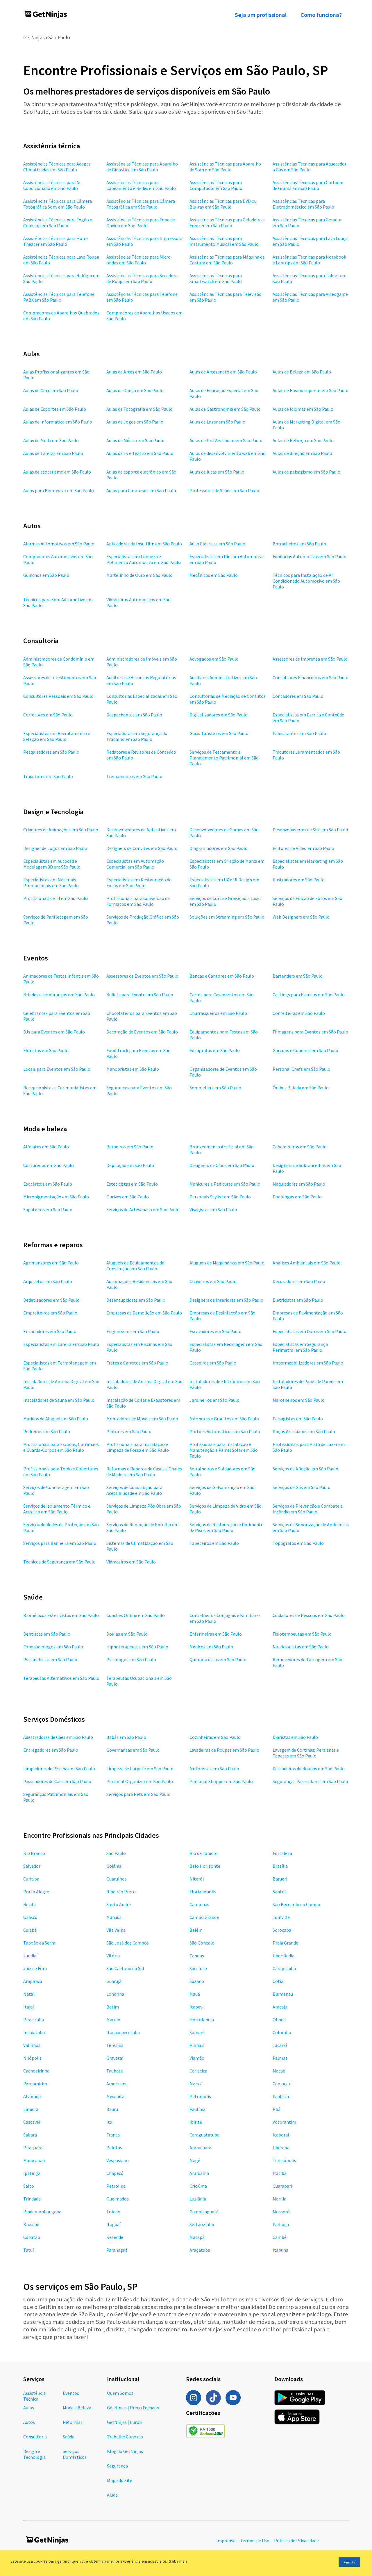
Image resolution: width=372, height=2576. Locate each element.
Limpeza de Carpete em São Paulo (140, 1769)
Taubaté (115, 2071)
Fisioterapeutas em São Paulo (302, 1634)
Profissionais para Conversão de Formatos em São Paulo (138, 901)
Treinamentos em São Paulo (134, 776)
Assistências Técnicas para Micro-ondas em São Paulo (139, 260)
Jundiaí (30, 1956)
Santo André (119, 1904)
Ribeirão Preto (121, 1892)
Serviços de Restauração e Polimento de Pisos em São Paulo (227, 1527)
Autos (29, 2422)
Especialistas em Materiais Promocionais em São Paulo (51, 883)
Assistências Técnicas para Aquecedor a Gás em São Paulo (310, 167)
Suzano (197, 1981)
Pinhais (197, 2045)
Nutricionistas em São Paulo (301, 1647)
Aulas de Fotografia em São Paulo (139, 409)
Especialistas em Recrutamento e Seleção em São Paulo (57, 736)
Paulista (281, 2096)
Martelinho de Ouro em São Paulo (139, 575)
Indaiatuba (34, 2032)
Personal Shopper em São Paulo (221, 1781)
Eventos (71, 2393)
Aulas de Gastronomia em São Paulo (225, 409)
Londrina (115, 1994)
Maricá (196, 2084)
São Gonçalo (202, 1943)
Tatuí (28, 2250)
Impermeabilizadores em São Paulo (308, 1363)
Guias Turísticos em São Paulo (219, 733)
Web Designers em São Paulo (301, 917)
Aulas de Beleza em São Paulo (302, 372)
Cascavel (32, 2122)
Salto (29, 2186)
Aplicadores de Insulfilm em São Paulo (144, 544)
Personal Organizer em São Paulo (140, 1781)
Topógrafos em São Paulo (298, 1543)
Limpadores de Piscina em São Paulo (59, 1769)
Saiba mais (178, 2561)
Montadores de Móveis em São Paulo (142, 1419)
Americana (117, 2084)
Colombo (282, 2032)
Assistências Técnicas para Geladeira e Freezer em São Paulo (227, 223)
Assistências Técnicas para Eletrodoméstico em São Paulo (303, 204)
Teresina (115, 2045)
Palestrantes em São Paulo (299, 733)
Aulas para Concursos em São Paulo (141, 490)
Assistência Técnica (34, 2396)
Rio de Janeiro (204, 1853)
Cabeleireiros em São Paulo (300, 1147)
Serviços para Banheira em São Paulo (60, 1543)
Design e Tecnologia (34, 2454)
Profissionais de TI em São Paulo (56, 898)
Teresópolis (284, 2160)
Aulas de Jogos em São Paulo (135, 422)
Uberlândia (284, 1956)
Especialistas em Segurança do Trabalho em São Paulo (137, 736)
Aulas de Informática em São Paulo (58, 422)
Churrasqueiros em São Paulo (218, 1013)
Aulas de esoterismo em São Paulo (57, 472)
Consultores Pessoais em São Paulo (58, 696)
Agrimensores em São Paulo (51, 1263)
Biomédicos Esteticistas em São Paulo (61, 1615)
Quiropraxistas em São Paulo (218, 1659)
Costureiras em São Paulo (49, 1165)
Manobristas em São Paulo (133, 1069)
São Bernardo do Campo (296, 1904)
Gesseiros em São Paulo (213, 1363)
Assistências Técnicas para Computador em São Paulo (216, 185)
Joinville (281, 1917)
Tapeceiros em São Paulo (214, 1543)
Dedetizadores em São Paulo (51, 1300)
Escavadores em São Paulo (215, 1331)
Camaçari (282, 2084)
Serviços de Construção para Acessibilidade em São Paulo (134, 1490)
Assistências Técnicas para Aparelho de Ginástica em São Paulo (142, 167)
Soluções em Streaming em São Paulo (227, 917)
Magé (195, 2160)
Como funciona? (321, 15)
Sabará (30, 2135)
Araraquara (200, 2148)
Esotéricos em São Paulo (48, 1184)
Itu (109, 2122)
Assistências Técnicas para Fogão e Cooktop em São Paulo (58, 223)
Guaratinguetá (204, 2212)
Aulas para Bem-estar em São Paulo (59, 490)
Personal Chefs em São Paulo (302, 1069)
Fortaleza (282, 1853)
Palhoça (281, 2224)
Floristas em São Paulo (46, 1050)
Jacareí (280, 2045)
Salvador (32, 1866)
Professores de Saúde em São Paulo (224, 490)
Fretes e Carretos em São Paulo (137, 1363)
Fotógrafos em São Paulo (215, 1050)
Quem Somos (120, 2393)
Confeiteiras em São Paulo (299, 1013)
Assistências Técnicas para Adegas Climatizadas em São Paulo (57, 167)
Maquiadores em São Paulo (299, 1184)
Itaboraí (281, 2135)
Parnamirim (35, 2084)
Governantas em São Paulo (133, 1750)
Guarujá (114, 1981)
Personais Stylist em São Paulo (220, 1197)
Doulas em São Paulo (127, 1634)
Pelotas (114, 2148)
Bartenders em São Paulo (298, 976)
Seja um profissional (261, 15)
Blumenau (283, 1994)
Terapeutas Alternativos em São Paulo (61, 1678)
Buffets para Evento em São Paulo (140, 995)
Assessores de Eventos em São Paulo (142, 976)
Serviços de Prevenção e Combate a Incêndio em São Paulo (308, 1509)
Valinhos (32, 2045)
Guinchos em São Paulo (46, 575)
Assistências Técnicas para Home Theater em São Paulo (56, 241)
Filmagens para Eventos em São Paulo (310, 1032)
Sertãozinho (202, 2224)
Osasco (30, 1917)
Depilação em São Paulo (130, 1165)
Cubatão (32, 2237)
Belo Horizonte (205, 1866)
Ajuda (112, 2495)
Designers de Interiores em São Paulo (226, 1300)
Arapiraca (33, 1981)
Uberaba (281, 2148)
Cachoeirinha (36, 2071)
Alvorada (32, 2096)
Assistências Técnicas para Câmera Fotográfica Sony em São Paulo (58, 204)
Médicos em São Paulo (211, 1647)
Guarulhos (117, 1879)
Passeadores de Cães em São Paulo (57, 1781)
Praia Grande (285, 1943)
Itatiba (280, 2173)
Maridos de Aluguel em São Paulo (56, 1419)
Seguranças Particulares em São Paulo (310, 1781)
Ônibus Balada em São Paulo (301, 1088)
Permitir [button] (349, 2562)
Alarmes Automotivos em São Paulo (59, 544)
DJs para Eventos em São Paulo (54, 1032)
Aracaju (280, 2007)
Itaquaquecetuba (123, 2032)
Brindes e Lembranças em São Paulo (59, 995)
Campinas (199, 1904)
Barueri (280, 1879)
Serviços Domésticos (75, 2454)
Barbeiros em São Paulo (130, 1147)
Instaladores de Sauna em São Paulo (59, 1400)
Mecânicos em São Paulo (214, 575)
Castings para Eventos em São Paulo (309, 995)
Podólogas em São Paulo (297, 1197)
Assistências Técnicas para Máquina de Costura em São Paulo (227, 260)
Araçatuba (200, 2250)
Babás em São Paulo (126, 1737)
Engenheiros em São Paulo (133, 1331)
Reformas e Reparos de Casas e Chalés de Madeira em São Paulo (144, 1472)
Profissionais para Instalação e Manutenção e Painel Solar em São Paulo (224, 1450)
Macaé (279, 2071)
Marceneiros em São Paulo (299, 1400)
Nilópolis (32, 2058)
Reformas (73, 2422)
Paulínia (197, 2109)
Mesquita (115, 2096)
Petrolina (116, 2186)
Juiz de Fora (35, 1968)
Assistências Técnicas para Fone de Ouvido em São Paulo (141, 223)
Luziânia (198, 2199)
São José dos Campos (128, 1943)
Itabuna (280, 2250)
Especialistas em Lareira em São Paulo (61, 1344)
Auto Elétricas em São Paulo (217, 544)
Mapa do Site (120, 2480)
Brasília (280, 1866)
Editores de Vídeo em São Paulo (303, 848)
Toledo (113, 2212)
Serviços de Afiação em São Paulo (305, 1469)
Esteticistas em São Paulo (132, 1184)
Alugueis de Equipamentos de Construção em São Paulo (135, 1266)
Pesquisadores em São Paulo (51, 752)
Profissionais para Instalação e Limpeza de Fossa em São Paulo (138, 1447)
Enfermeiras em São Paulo (216, 1634)
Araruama (199, 2173)
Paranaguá (117, 2250)
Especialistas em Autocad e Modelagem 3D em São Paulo (52, 864)
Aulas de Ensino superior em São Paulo (311, 390)
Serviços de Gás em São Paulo (302, 1487)
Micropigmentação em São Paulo (56, 1197)
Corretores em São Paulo (48, 715)
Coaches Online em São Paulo (136, 1615)
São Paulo (59, 37)
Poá (277, 2109)
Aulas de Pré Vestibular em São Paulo (226, 440)
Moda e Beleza (77, 2408)
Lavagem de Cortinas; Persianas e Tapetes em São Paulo (306, 1753)
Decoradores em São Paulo (299, 1281)
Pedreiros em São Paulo (47, 1431)
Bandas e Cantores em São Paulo (222, 976)
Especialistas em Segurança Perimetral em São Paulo (300, 1347)
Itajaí (28, 2007)
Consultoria (35, 2437)
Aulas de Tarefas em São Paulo (53, 453)
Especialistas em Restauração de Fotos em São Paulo (139, 883)
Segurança (117, 2466)
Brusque (31, 2224)
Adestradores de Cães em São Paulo (58, 1737)
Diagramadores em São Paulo (219, 848)
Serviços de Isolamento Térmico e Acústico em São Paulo (57, 1509)
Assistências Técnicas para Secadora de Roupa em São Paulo (142, 278)
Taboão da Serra (39, 1943)
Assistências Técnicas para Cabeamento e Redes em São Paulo (141, 185)
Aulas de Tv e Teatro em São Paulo (140, 453)
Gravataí (115, 2058)
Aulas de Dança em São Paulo (135, 390)
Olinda (279, 2020)
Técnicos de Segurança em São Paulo (59, 1562)
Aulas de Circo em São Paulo (51, 390)
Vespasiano (118, 2160)
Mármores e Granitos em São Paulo (224, 1419)
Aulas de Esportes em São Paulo (55, 409)
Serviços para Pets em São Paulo (138, 1794)
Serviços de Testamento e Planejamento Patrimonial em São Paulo (224, 758)
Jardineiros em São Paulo (214, 1400)
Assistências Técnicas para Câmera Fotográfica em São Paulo (141, 204)
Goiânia (114, 1866)
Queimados (118, 2199)
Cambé (280, 2237)
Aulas (29, 2408)
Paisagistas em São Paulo (298, 1419)
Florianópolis (203, 1892)
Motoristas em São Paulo (214, 1769)
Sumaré (197, 2032)
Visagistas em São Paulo (213, 1209)
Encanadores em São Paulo (50, 1331)
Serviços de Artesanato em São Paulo (143, 1209)
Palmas (280, 2058)
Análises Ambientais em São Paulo (307, 1263)
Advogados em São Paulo (214, 659)
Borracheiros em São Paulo (299, 544)
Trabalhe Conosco (125, 2437)
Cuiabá (30, 1930)
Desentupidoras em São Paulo (136, 1300)
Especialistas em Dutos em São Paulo (310, 1331)
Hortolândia (202, 2020)
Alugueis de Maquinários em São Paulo (227, 1263)
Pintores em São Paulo (129, 1431)
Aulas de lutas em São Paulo (217, 472)
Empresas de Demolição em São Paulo (144, 1313)
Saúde (69, 2437)
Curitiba (31, 1879)
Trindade (32, 2199)
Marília (279, 2199)
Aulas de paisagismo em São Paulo (306, 472)
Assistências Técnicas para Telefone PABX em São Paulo (59, 297)
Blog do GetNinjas (125, 2451)
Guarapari (282, 2186)
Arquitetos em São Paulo (48, 1281)
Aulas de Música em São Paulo (135, 440)
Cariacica (198, 2071)
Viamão (197, 2058)
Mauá (195, 1994)
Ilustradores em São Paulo (299, 880)
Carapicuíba (284, 1968)
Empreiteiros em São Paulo (50, 1313)
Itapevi (196, 2007)
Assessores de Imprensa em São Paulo (310, 659)
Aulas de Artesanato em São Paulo (223, 372)
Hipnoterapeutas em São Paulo (137, 1647)
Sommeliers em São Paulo (215, 1088)
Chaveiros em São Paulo (213, 1281)
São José (198, 1968)
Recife (29, 1904)
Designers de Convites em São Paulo (142, 848)
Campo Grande (204, 1917)
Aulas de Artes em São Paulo (134, 372)
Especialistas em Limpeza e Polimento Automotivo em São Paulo (144, 559)
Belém (196, 1930)
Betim (113, 2007)
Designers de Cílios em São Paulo (222, 1165)
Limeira (31, 2109)
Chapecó (115, 2173)
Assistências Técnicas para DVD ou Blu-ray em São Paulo (223, 204)
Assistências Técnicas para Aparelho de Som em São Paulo (225, 167)
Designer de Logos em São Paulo (55, 848)
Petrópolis (200, 2096)
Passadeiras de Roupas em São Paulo (309, 1769)
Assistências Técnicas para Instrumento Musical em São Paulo (224, 241)
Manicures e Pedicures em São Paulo (225, 1184)
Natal (29, 1994)
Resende (115, 2237)
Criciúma (198, 2186)
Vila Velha (116, 1930)
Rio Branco (34, 1853)
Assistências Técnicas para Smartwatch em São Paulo (216, 278)
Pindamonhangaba (42, 2212)
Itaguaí (113, 2224)
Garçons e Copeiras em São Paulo (305, 1050)
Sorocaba (282, 1930)
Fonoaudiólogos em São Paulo (53, 1647)
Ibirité (196, 2122)
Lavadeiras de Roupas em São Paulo (224, 1750)
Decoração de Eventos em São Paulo (142, 1032)
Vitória (113, 1956)
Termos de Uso (255, 2541)
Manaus (114, 1917)
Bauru (112, 2109)
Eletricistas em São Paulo (298, 1300)
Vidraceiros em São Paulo (131, 1562)
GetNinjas (34, 37)
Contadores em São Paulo (298, 696)
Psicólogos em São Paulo (131, 1659)
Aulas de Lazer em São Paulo (217, 422)
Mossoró (281, 2212)
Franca (113, 2135)
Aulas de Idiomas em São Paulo (303, 409)
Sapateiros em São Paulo (48, 1209)
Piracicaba (34, 2020)
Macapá (197, 2237)
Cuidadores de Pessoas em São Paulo (309, 1615)
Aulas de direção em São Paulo (302, 453)
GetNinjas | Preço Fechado (133, 2408)
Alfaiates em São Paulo (46, 1147)
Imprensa (226, 2541)
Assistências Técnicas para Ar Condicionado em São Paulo (52, 185)
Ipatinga (32, 2173)
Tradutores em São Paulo (48, 776)
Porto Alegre (36, 1892)
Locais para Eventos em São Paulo (57, 1069)
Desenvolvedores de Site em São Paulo (310, 830)
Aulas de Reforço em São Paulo (303, 440)
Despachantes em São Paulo (134, 715)
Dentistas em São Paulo (47, 1634)
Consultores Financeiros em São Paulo (311, 677)
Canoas (197, 1956)
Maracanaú (34, 2160)
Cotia (278, 1981)
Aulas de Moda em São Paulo (51, 440)
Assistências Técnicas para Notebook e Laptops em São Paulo (309, 260)
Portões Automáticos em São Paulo (225, 1431)
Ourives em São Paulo (128, 1197)
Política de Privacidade (296, 2541)
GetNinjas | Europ (124, 2422)
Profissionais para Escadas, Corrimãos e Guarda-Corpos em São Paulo (61, 1447)
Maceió (113, 2020)
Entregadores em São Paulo (51, 1750)
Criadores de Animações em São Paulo (61, 830)
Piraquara (33, 2148)
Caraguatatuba (204, 2135)
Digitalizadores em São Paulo (219, 715)
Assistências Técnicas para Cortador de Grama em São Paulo (308, 185)
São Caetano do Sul (125, 1968)
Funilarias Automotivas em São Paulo (310, 556)
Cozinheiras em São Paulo (215, 1737)
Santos (280, 1892)
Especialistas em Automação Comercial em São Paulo (135, 864)
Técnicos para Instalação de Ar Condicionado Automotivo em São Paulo (306, 581)
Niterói (197, 1879)
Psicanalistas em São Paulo (50, 1659)
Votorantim (284, 2122)
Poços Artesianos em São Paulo (304, 1431)
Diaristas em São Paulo (295, 1737)
